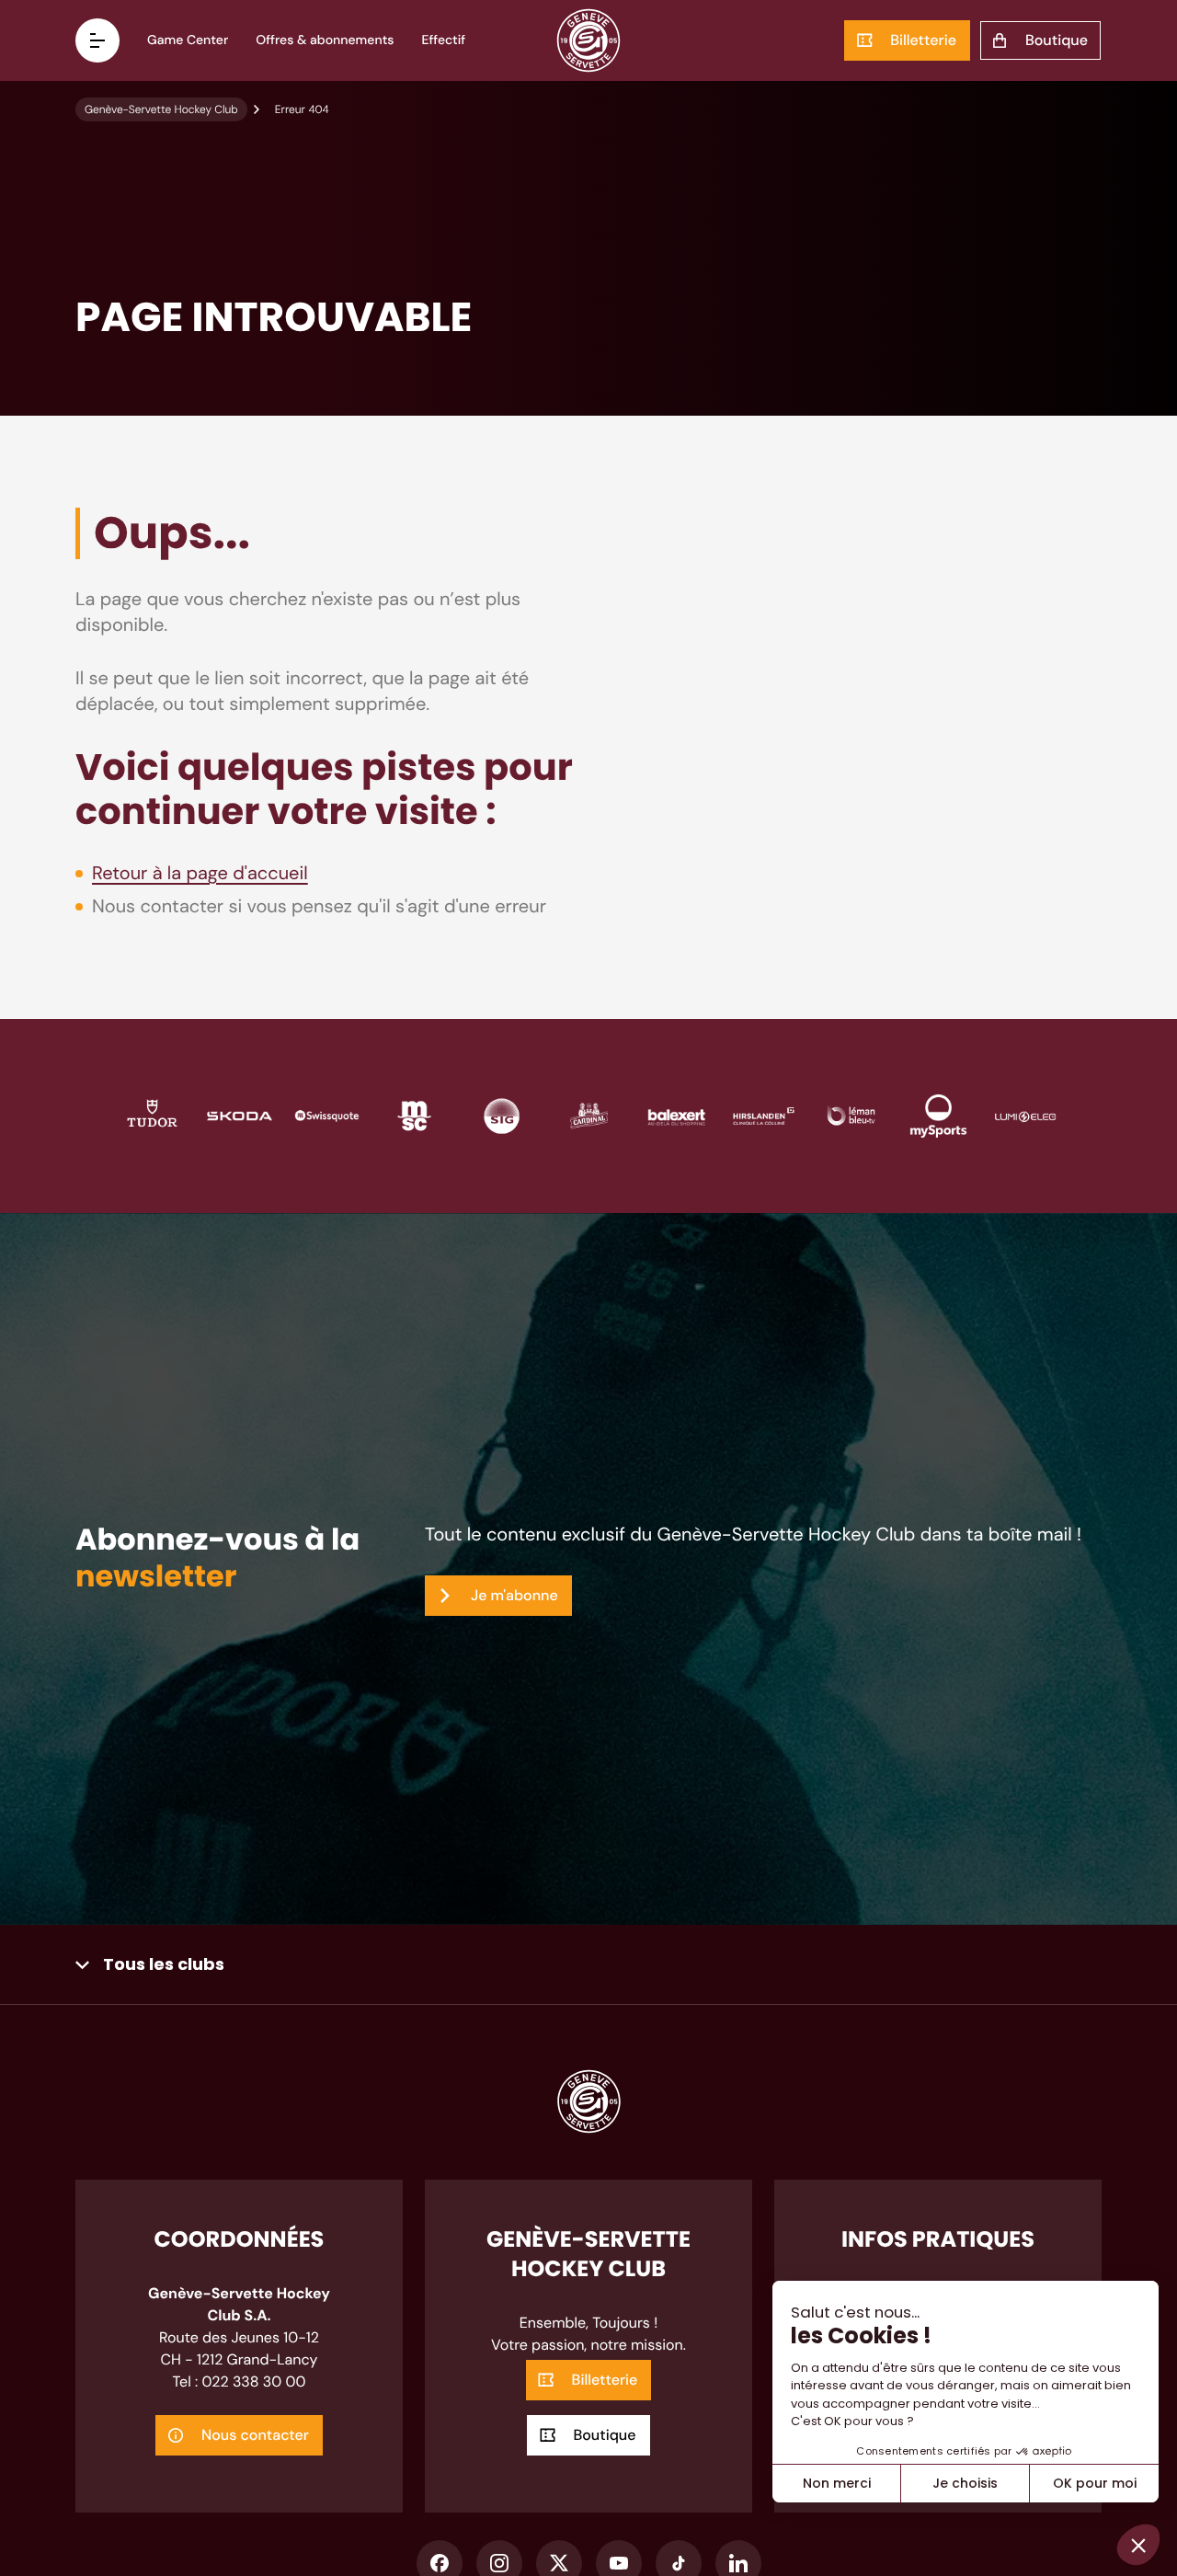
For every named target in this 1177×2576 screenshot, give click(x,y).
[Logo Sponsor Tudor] (152, 1115)
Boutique (1057, 40)
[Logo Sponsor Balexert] (676, 1115)
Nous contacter (255, 2435)
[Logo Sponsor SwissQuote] (327, 1115)
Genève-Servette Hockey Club (161, 109)
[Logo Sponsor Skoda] (240, 1115)
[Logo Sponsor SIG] (502, 1115)
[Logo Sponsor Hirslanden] (764, 1115)
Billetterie (923, 40)
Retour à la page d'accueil (200, 874)
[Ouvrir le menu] (97, 40)
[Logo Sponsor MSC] (414, 1115)
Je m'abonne (514, 1595)
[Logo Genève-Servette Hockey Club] (589, 40)
